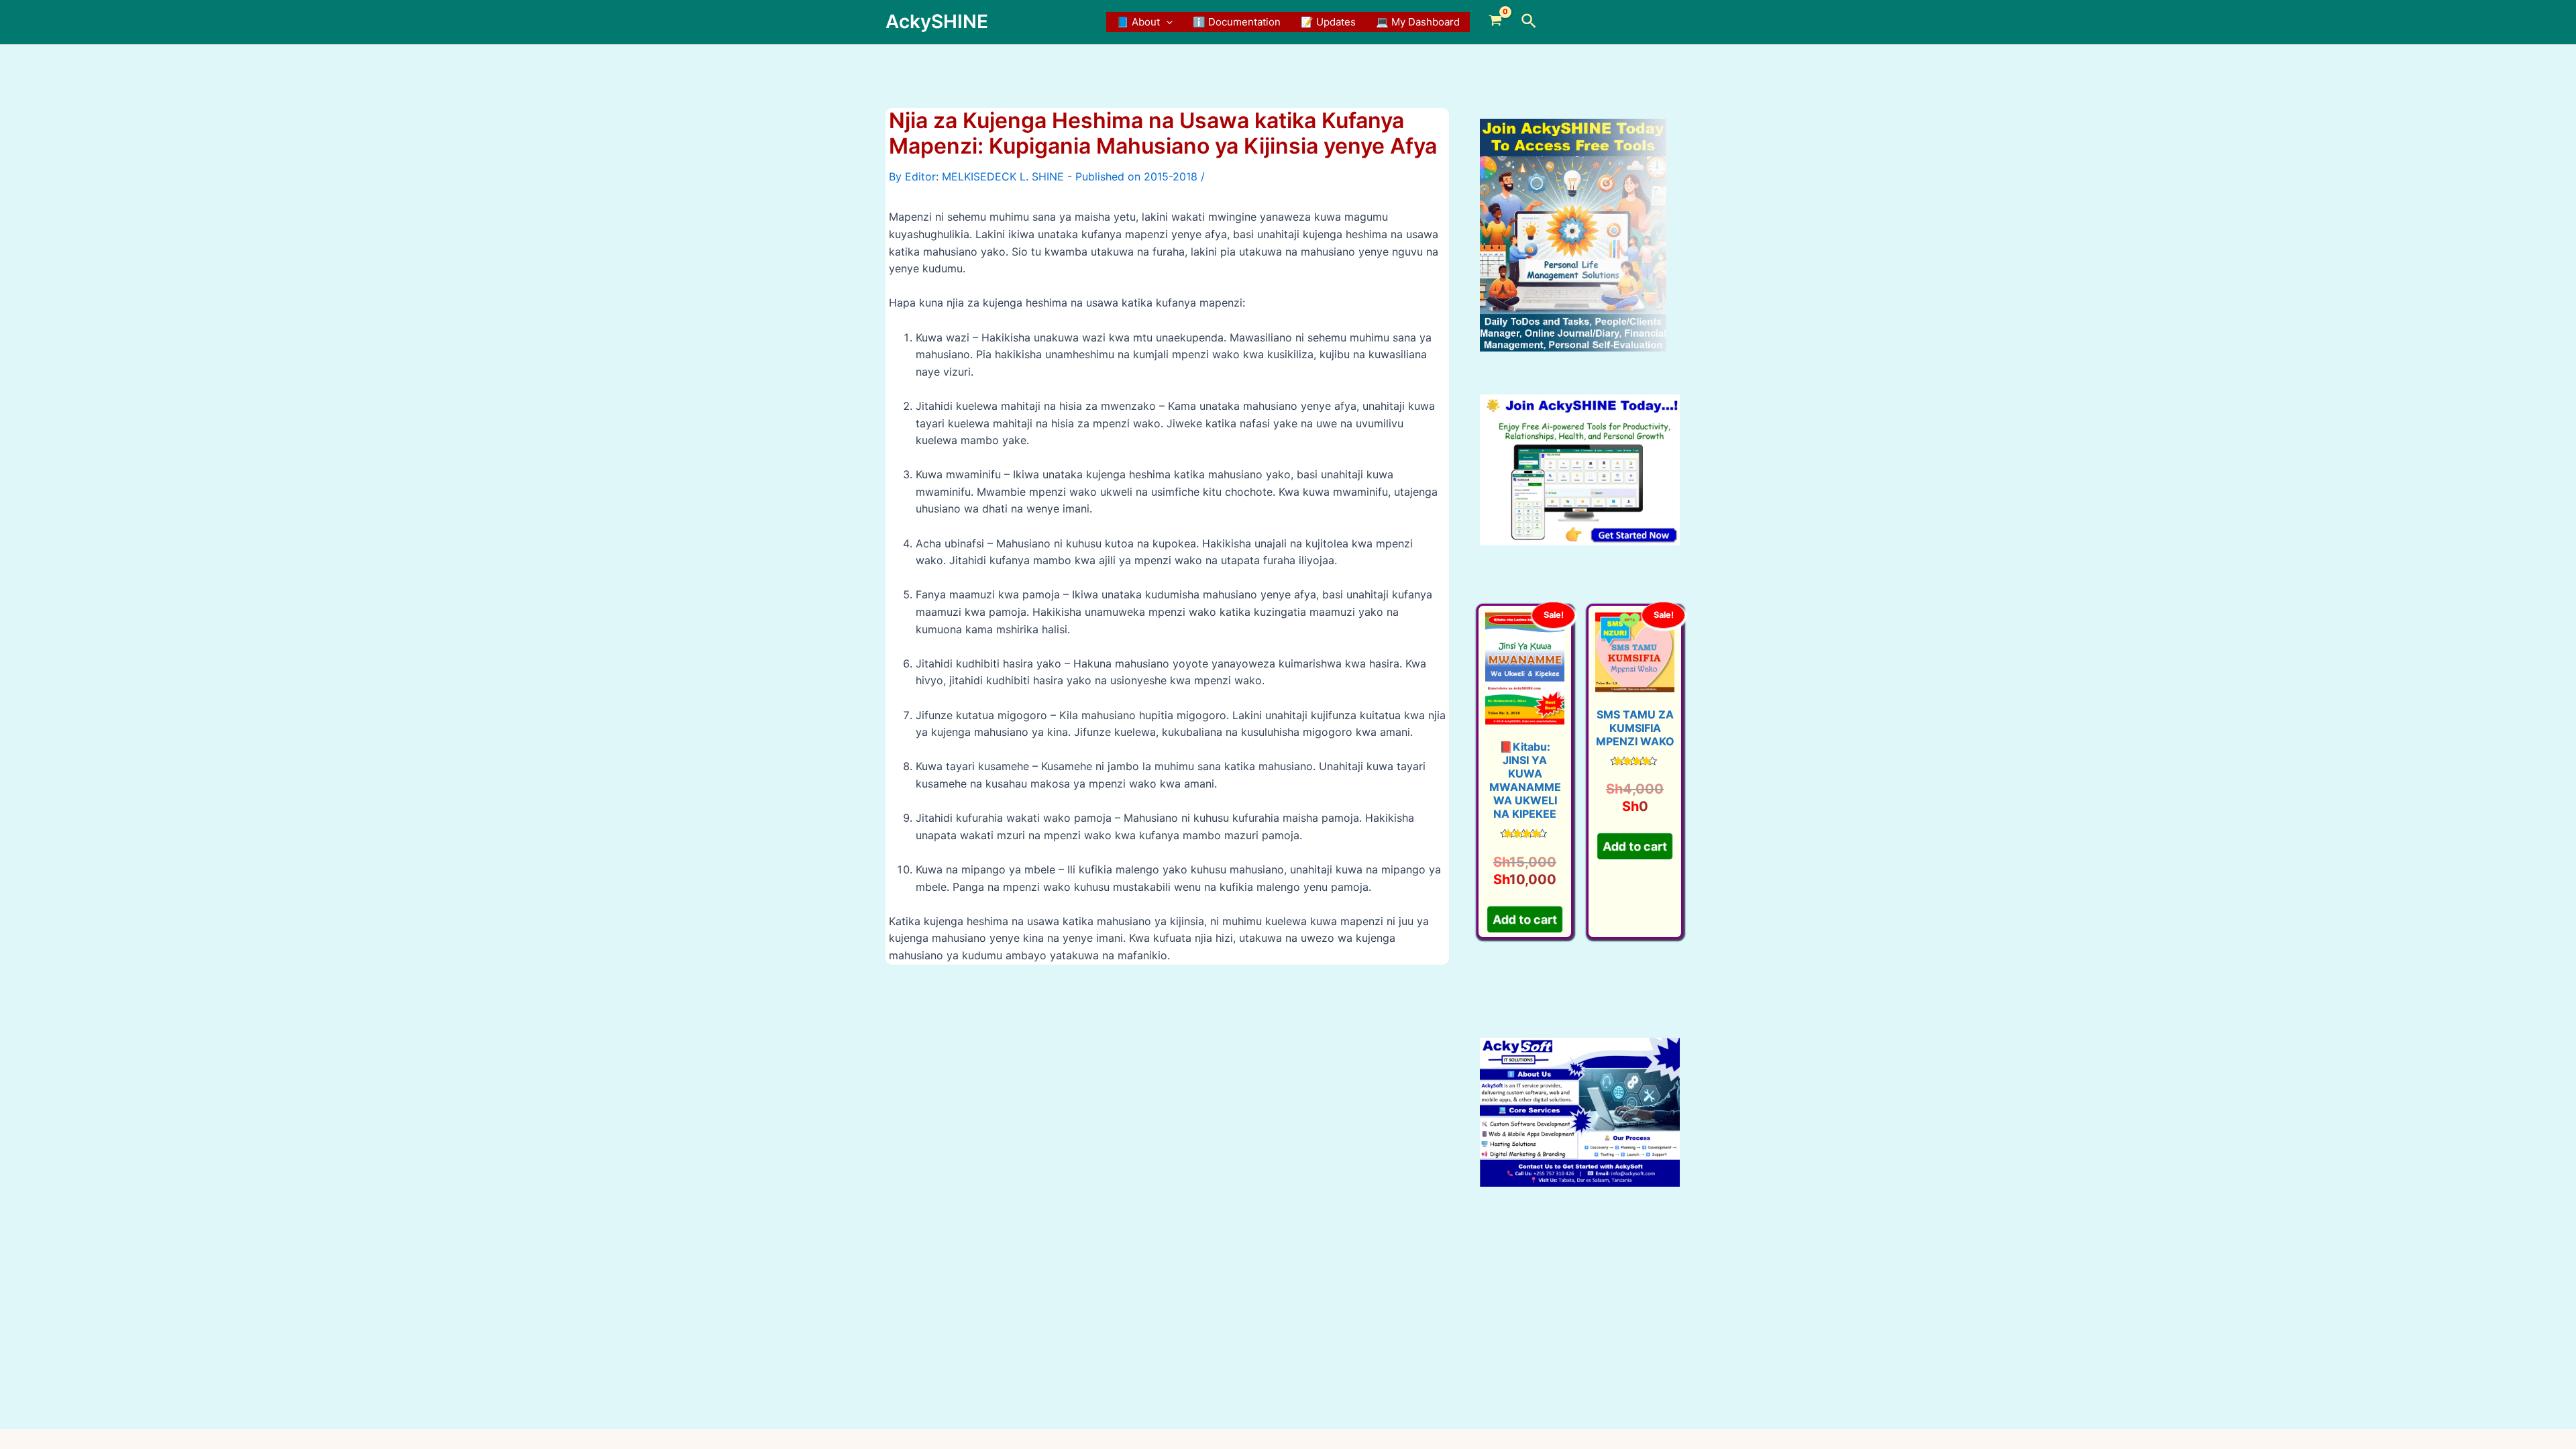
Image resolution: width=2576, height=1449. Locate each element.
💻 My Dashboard (1418, 22)
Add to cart (1524, 915)
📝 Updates (1328, 22)
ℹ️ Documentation (1237, 22)
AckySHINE (937, 21)
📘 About (1138, 22)
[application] (1166, 22)
